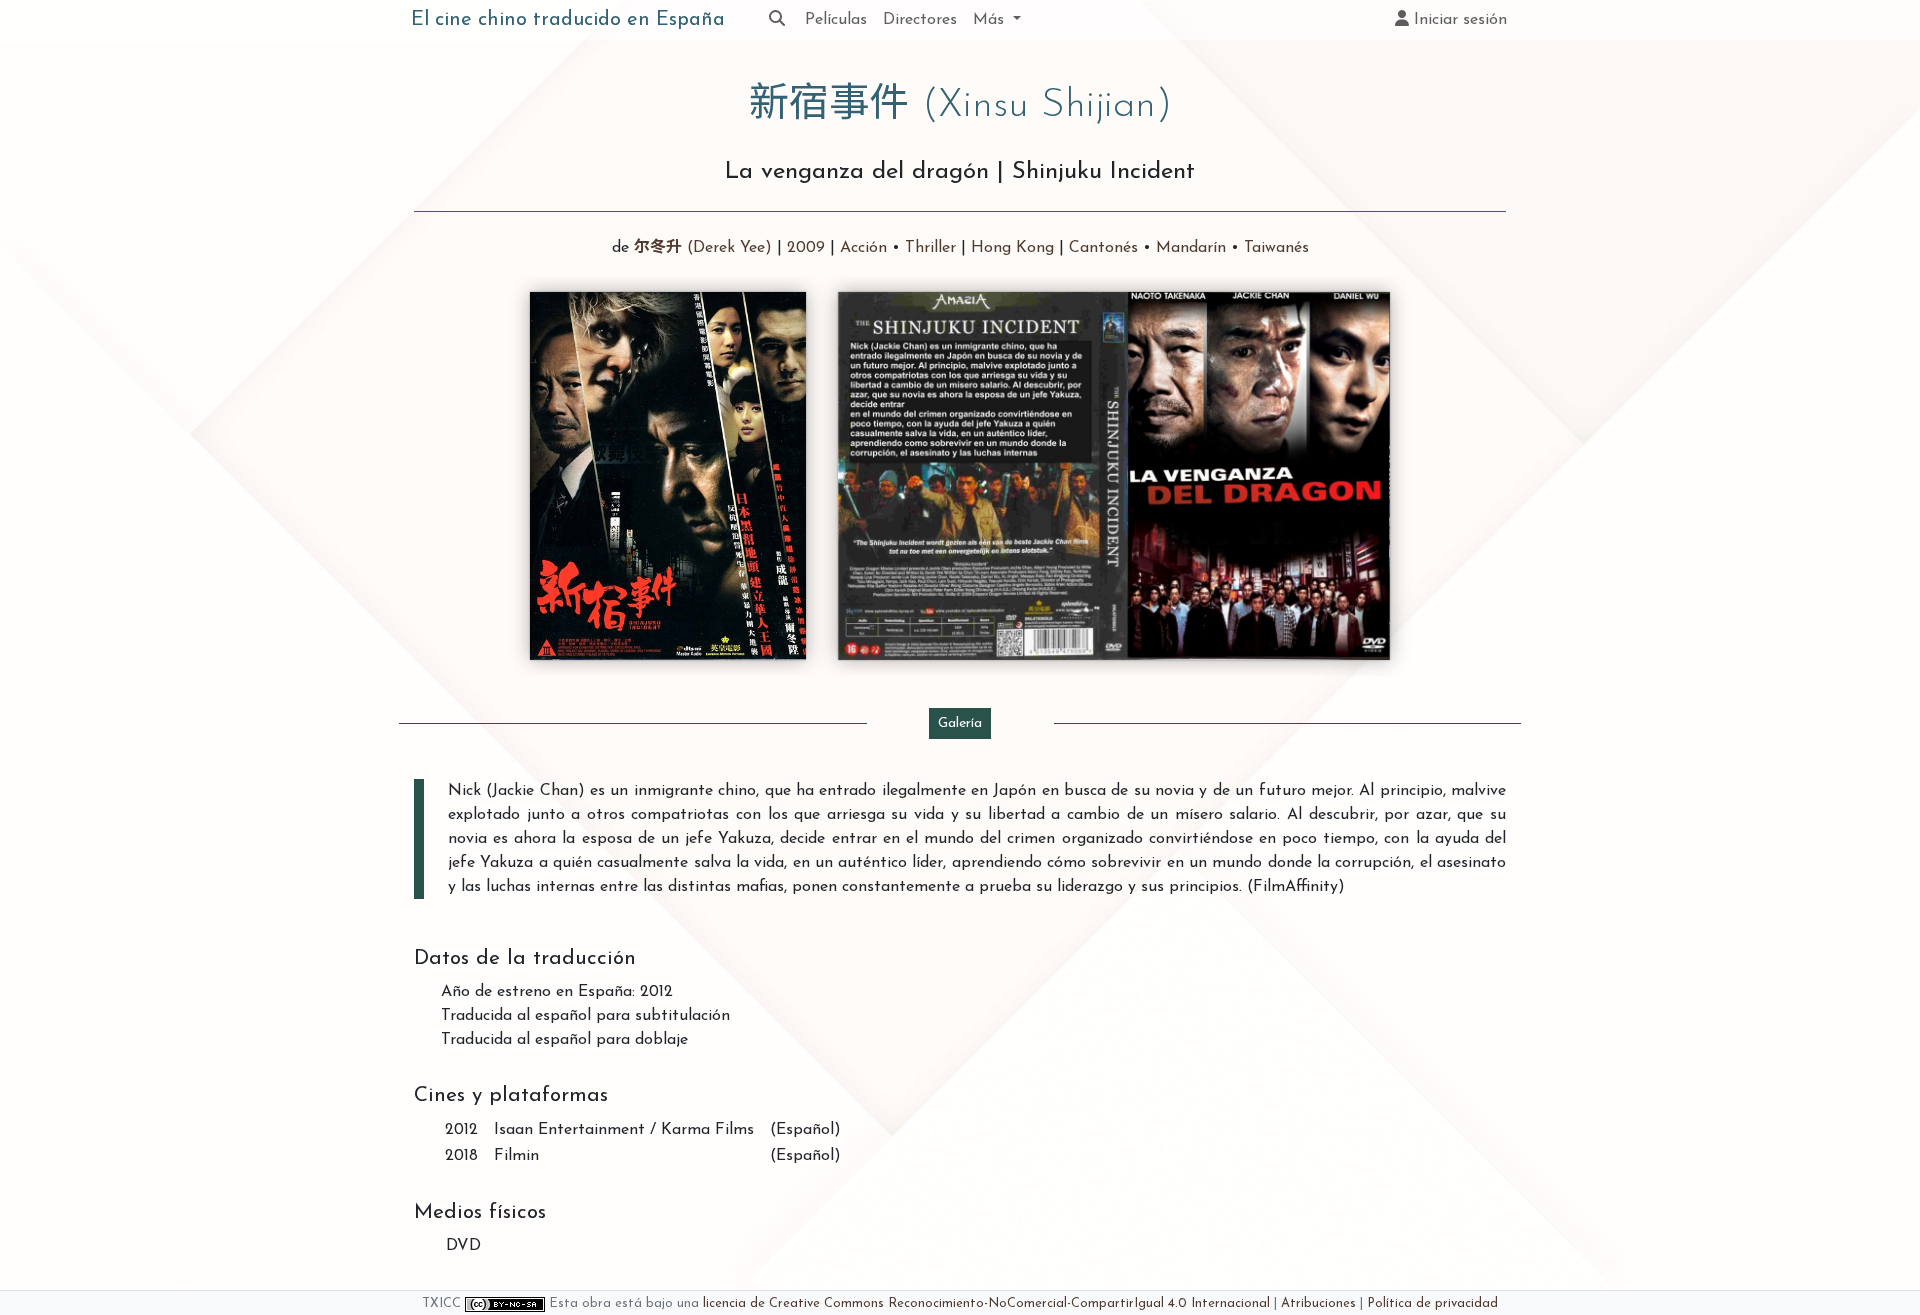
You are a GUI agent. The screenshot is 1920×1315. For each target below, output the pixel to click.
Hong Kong (1012, 248)
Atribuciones (1318, 1303)
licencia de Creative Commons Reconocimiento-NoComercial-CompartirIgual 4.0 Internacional (986, 1303)
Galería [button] (960, 723)
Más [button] (991, 20)
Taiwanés (1276, 248)
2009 (806, 248)
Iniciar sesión (1458, 20)
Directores (920, 20)
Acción (863, 248)
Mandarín (1191, 248)
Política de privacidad (1432, 1303)
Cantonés (1103, 248)
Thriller (930, 248)
